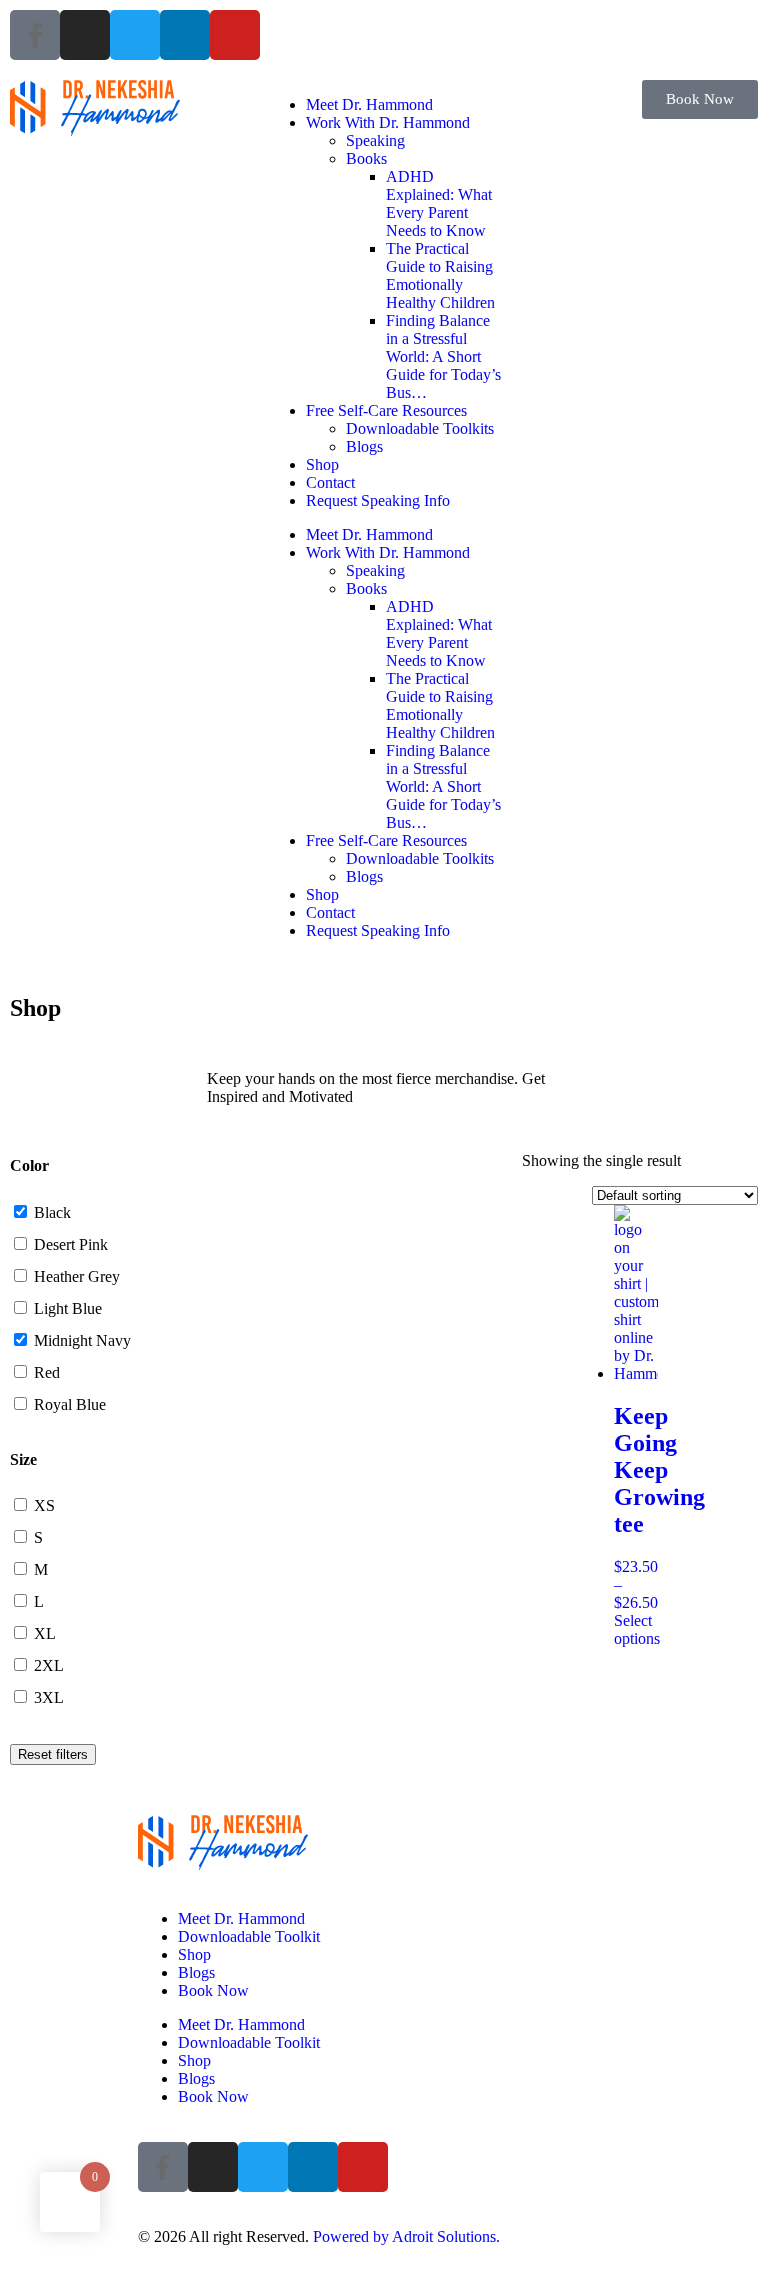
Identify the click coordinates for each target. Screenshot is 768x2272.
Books (366, 158)
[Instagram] (85, 35)
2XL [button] (49, 1665)
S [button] (38, 1537)
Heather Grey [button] (77, 1276)
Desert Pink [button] (71, 1244)
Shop (322, 464)
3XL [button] (49, 1697)
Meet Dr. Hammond (369, 104)
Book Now (213, 1990)
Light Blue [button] (68, 1308)
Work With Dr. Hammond (388, 122)
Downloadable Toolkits (420, 428)
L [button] (39, 1601)
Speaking (375, 140)
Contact (330, 482)
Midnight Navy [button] (82, 1340)
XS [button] (44, 1505)
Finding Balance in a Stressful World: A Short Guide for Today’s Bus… (443, 356)
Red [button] (47, 1372)
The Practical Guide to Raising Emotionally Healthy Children (440, 275)
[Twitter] (135, 35)
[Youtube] (235, 35)
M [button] (41, 1569)
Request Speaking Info (378, 500)
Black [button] (52, 1212)
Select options (637, 1629)
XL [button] (45, 1633)
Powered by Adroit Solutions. (406, 2236)
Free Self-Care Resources (386, 410)
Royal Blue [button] (70, 1404)
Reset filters (53, 1754)
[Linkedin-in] (185, 35)
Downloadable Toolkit (249, 1936)
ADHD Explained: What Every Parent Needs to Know (439, 203)
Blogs (364, 446)
